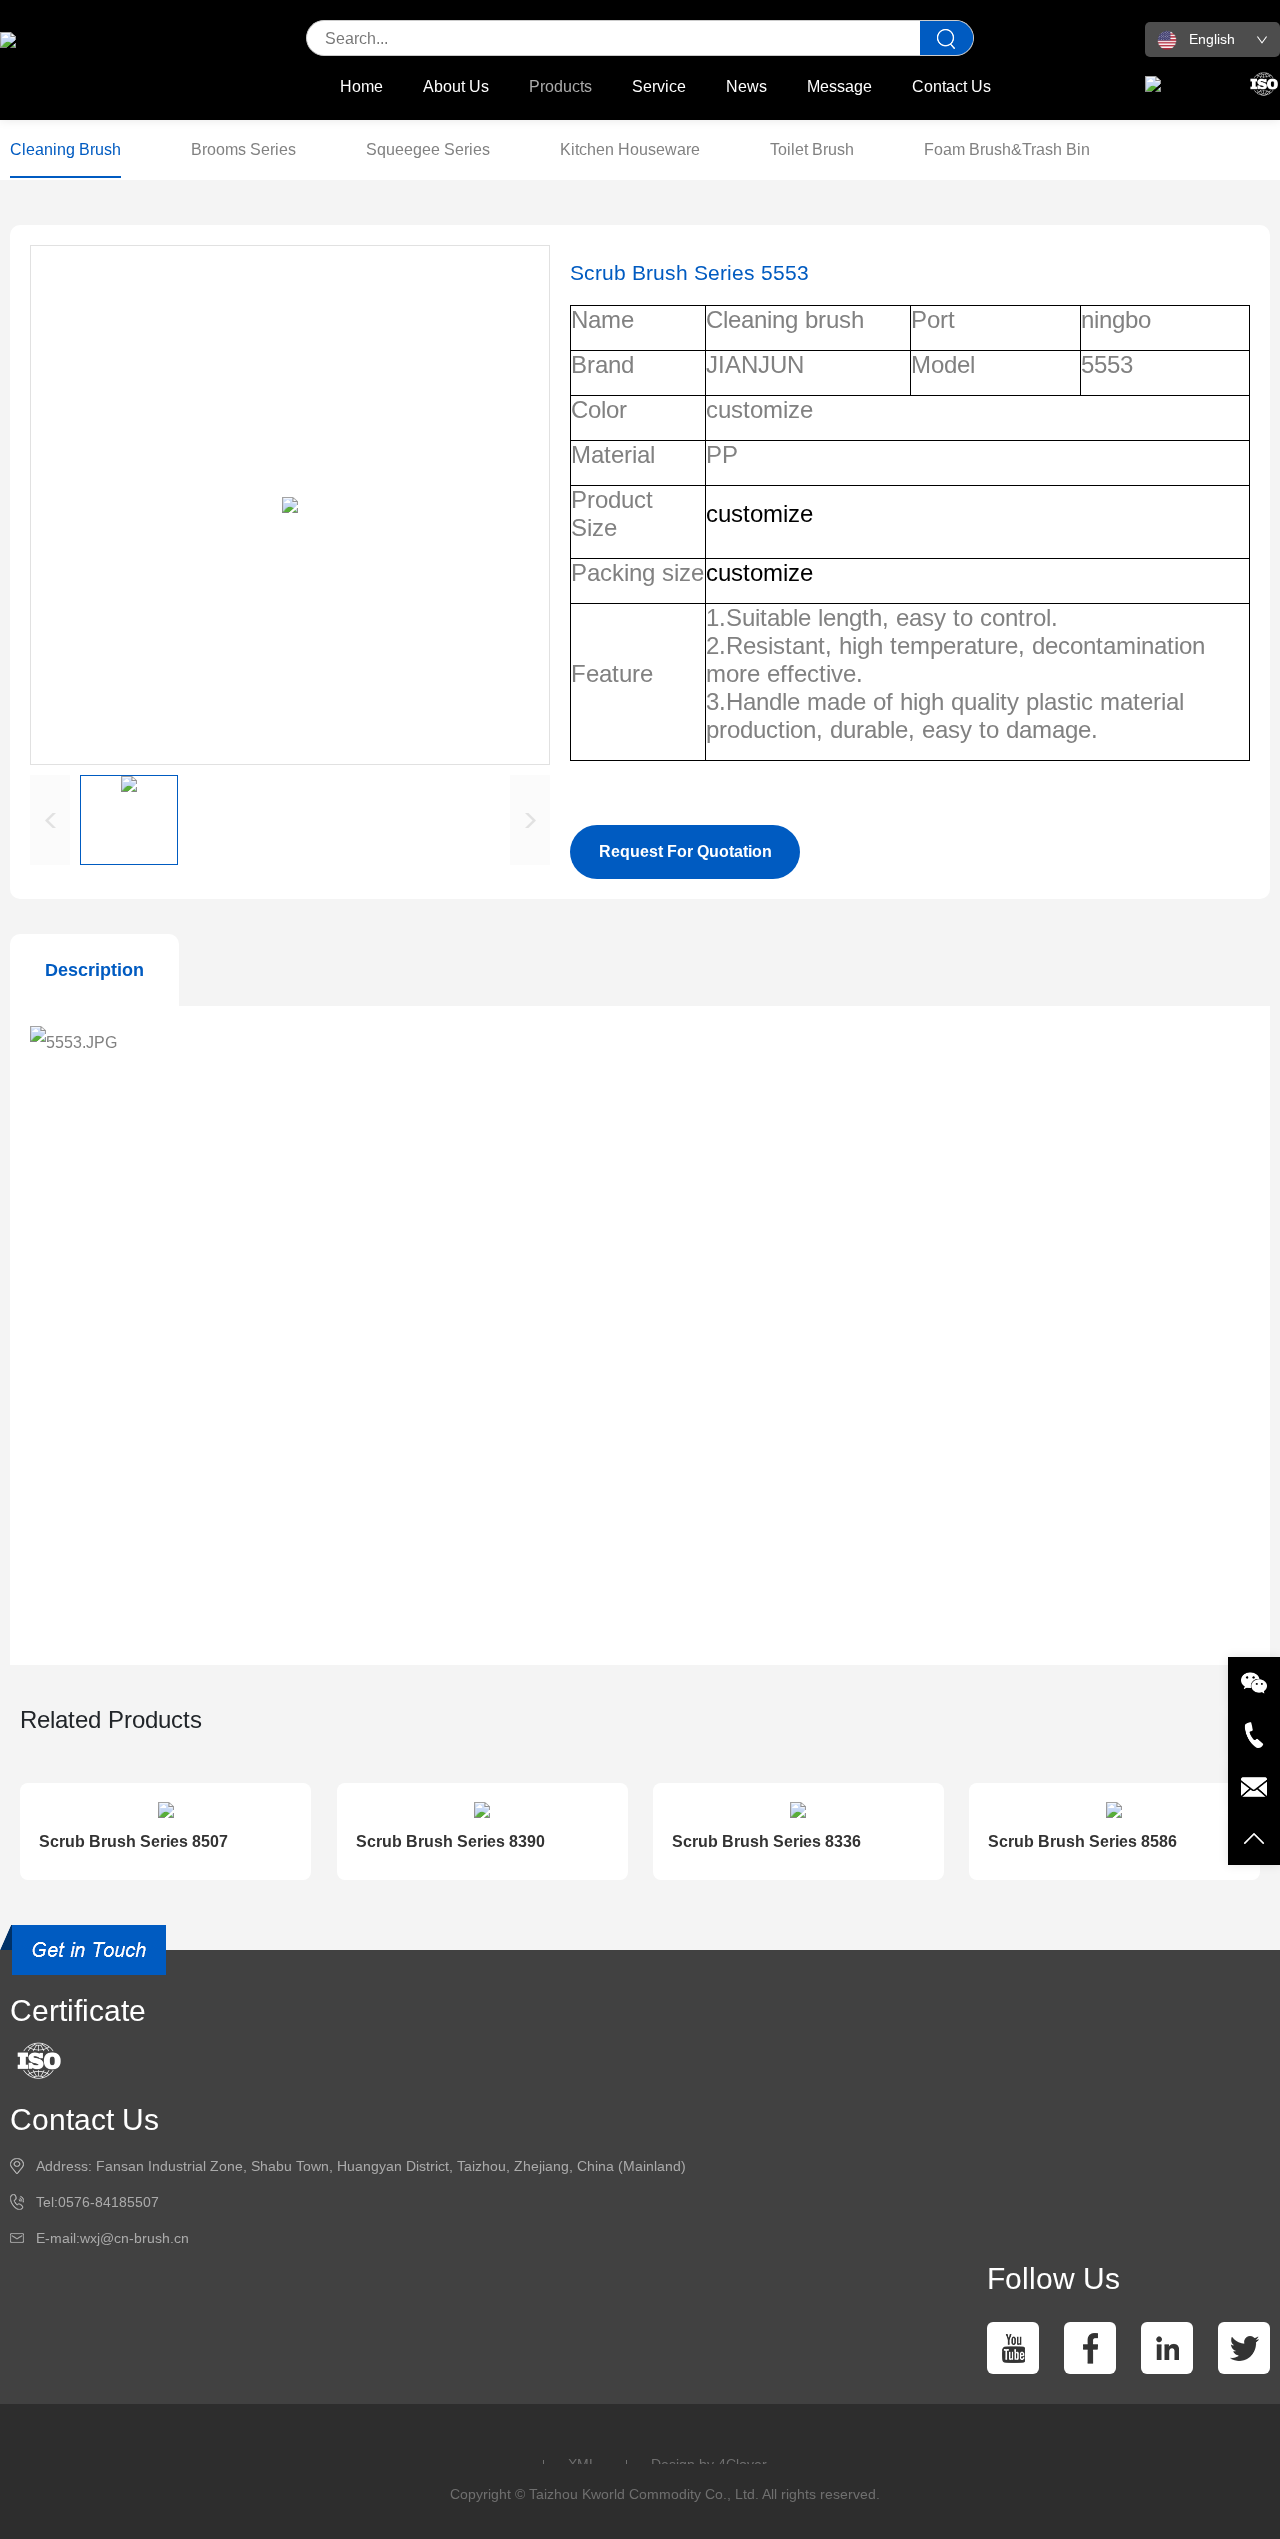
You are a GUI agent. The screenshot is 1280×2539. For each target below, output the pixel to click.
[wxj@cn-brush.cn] (1254, 1787)
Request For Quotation (685, 851)
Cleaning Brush (65, 149)
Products (560, 86)
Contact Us (951, 86)
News (746, 86)
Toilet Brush (812, 149)
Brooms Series (243, 149)
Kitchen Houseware (630, 149)
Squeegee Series (428, 149)
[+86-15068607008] (1254, 1735)
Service (659, 86)
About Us (456, 86)
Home (361, 86)
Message (839, 86)
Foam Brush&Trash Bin (1007, 149)
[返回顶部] (1254, 1839)
